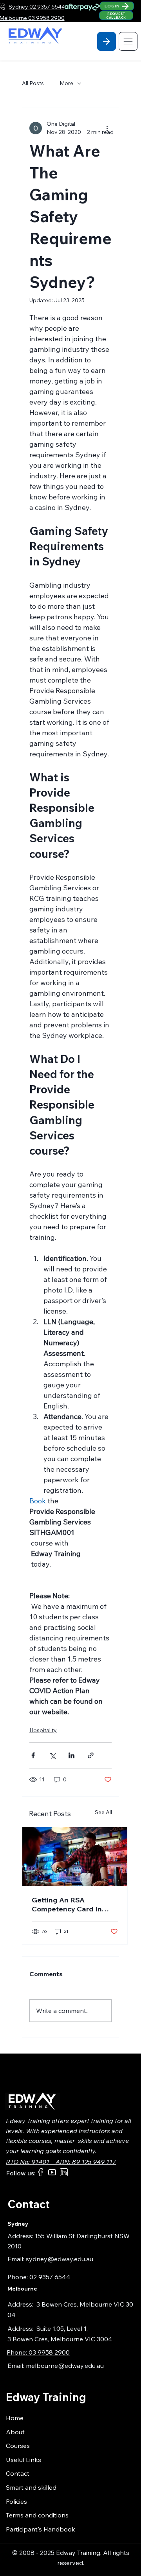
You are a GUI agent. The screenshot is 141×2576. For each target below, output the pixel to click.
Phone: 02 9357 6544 (39, 2277)
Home (15, 2418)
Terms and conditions (37, 2515)
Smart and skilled (31, 2487)
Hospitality (43, 1730)
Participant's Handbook (41, 2529)
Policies (16, 2501)
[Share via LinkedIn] (71, 1755)
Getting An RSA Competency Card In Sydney (67, 1904)
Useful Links (23, 2460)
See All (103, 1812)
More (66, 83)
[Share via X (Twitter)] (52, 1755)
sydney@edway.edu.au (60, 2259)
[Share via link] (91, 1755)
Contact (18, 2473)
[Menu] (128, 41)
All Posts (33, 83)
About (15, 2432)
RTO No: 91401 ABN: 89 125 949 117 (61, 2162)
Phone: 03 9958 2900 (38, 2352)
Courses (18, 2446)
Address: (22, 2304)
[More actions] (107, 128)
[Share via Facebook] (33, 1755)
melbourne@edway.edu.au (65, 2366)
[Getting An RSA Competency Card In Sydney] (75, 1857)
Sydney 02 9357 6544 (37, 7)
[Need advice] (107, 41)
